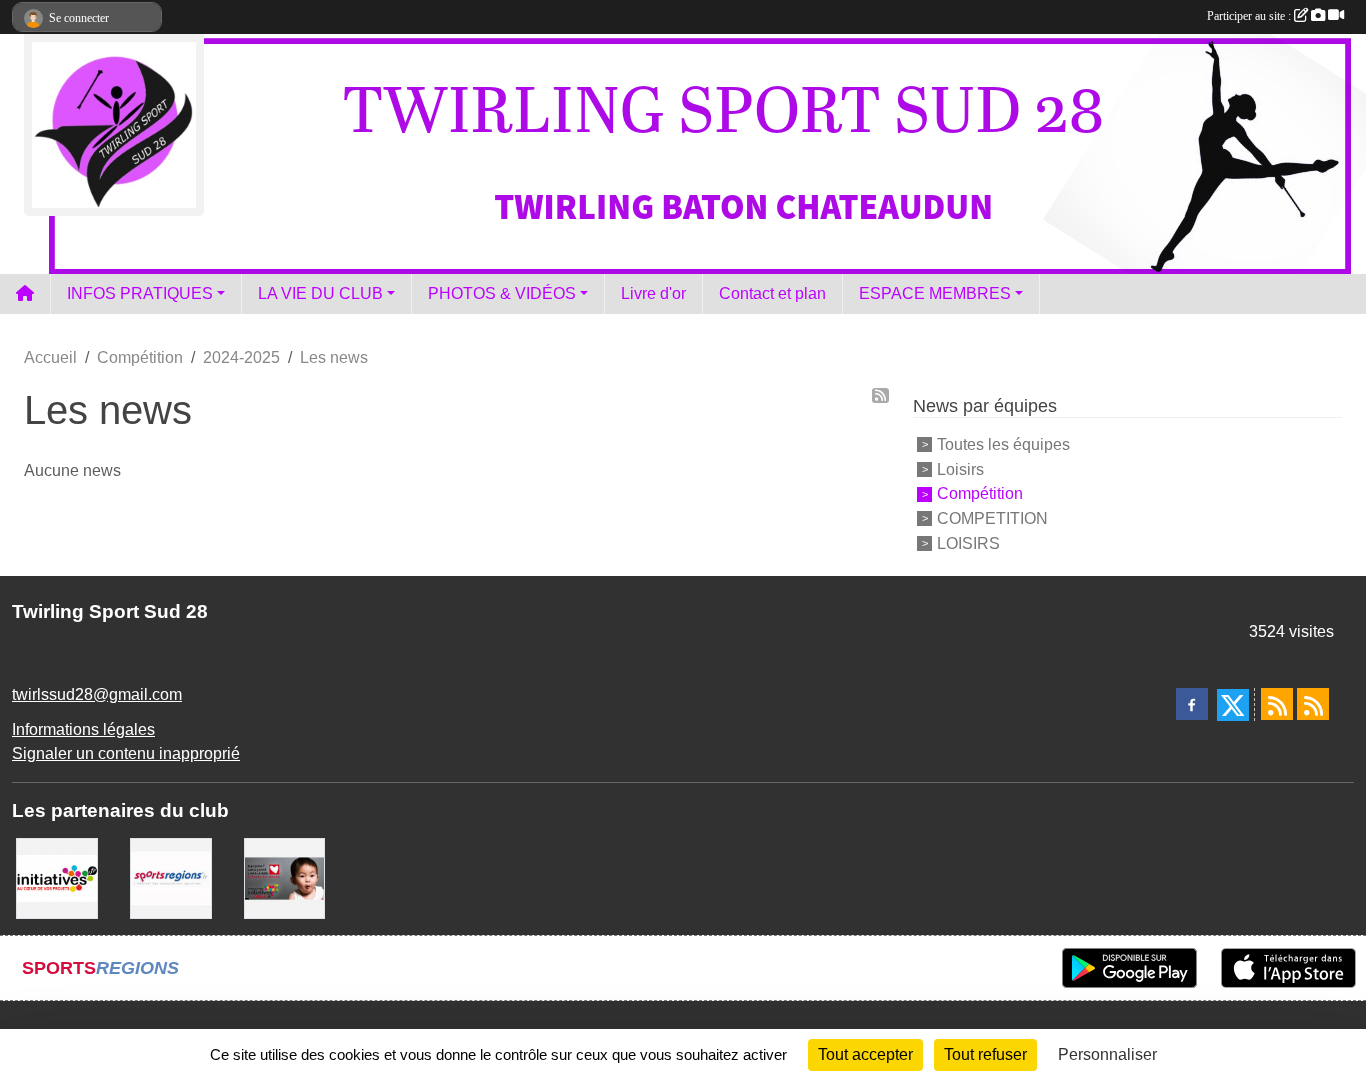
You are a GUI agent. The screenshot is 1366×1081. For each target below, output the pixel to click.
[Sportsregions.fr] (171, 877)
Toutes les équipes (1003, 444)
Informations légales (83, 729)
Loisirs (960, 468)
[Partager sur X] (1233, 705)
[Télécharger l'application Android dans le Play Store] (1129, 968)
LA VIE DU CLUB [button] (320, 293)
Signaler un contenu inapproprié (126, 753)
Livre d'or (653, 293)
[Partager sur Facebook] (1192, 704)
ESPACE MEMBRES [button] (935, 293)
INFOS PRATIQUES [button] (140, 293)
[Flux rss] (880, 395)
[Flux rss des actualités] (1277, 704)
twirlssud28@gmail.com (97, 694)
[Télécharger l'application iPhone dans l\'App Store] (1288, 968)
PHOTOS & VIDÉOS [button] (502, 293)
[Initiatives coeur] (285, 877)
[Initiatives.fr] (57, 877)
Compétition (980, 493)
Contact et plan (772, 293)
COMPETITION (992, 518)
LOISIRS (968, 543)
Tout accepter (865, 1054)
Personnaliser (1107, 1054)
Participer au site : (1250, 16)
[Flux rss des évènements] (1313, 704)
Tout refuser (985, 1054)
